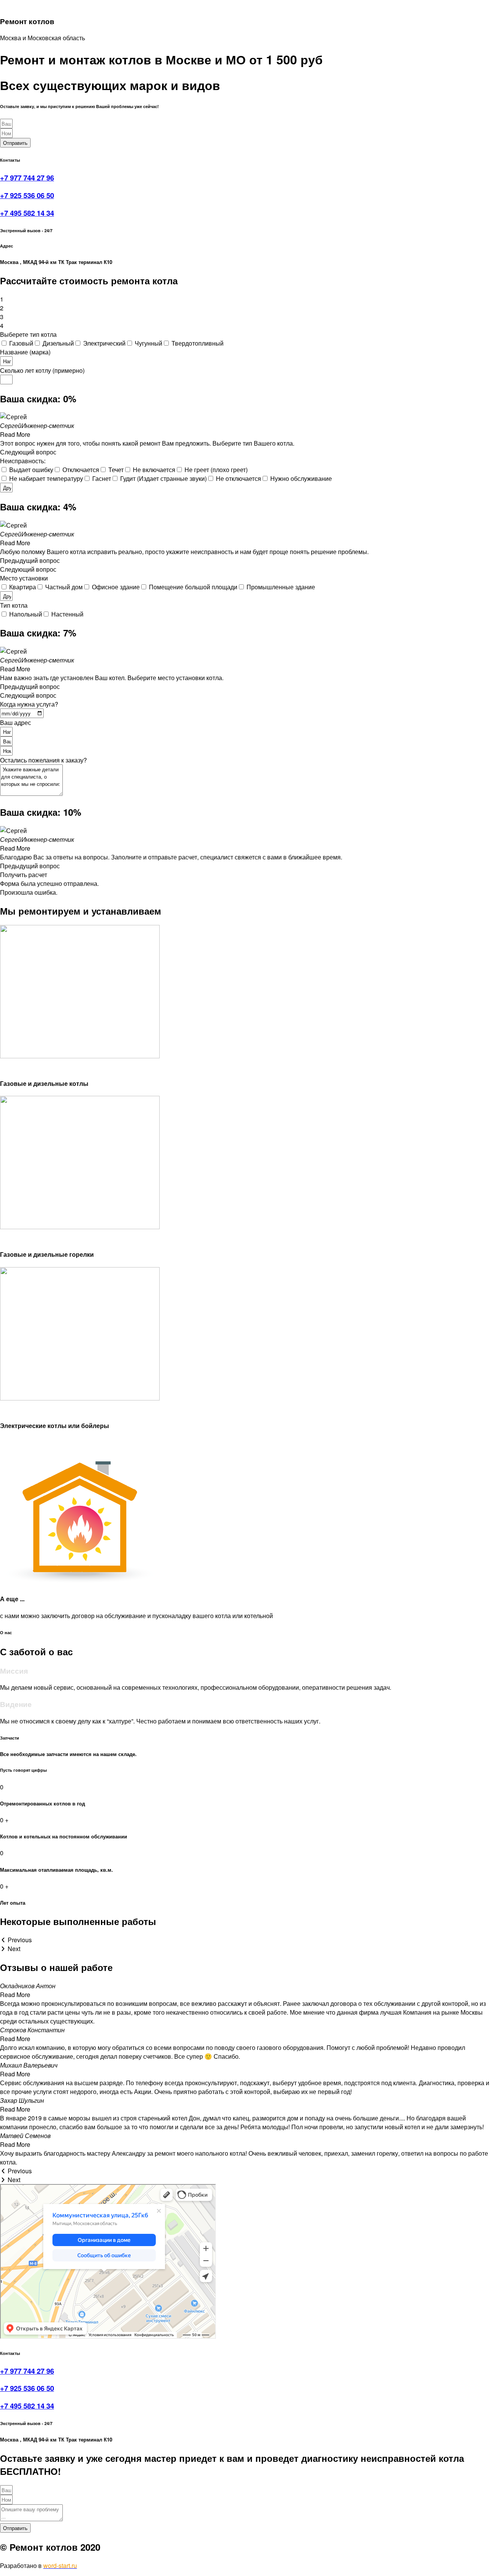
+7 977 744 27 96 (27, 178)
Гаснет (102, 478)
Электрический (104, 343)
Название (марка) (25, 352)
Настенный (67, 614)
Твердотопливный (198, 343)
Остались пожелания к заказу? (43, 760)
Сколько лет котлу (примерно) (42, 370)
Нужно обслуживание (301, 478)
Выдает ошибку (31, 470)
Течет (116, 470)
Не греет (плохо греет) (216, 470)
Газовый (21, 343)
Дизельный (58, 343)
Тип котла (14, 605)
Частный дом (64, 587)
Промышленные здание (281, 587)
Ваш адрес (16, 722)
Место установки (24, 578)
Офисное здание (116, 587)
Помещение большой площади (193, 587)
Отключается (81, 470)
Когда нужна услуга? (29, 704)
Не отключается (238, 478)
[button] (245, 452)
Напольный (26, 614)
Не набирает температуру (46, 478)
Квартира (23, 587)
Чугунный (149, 343)
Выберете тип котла (28, 334)
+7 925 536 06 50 (27, 195)
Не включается (154, 470)
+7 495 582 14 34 (27, 213)
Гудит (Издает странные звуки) (163, 478)
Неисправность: (23, 461)
